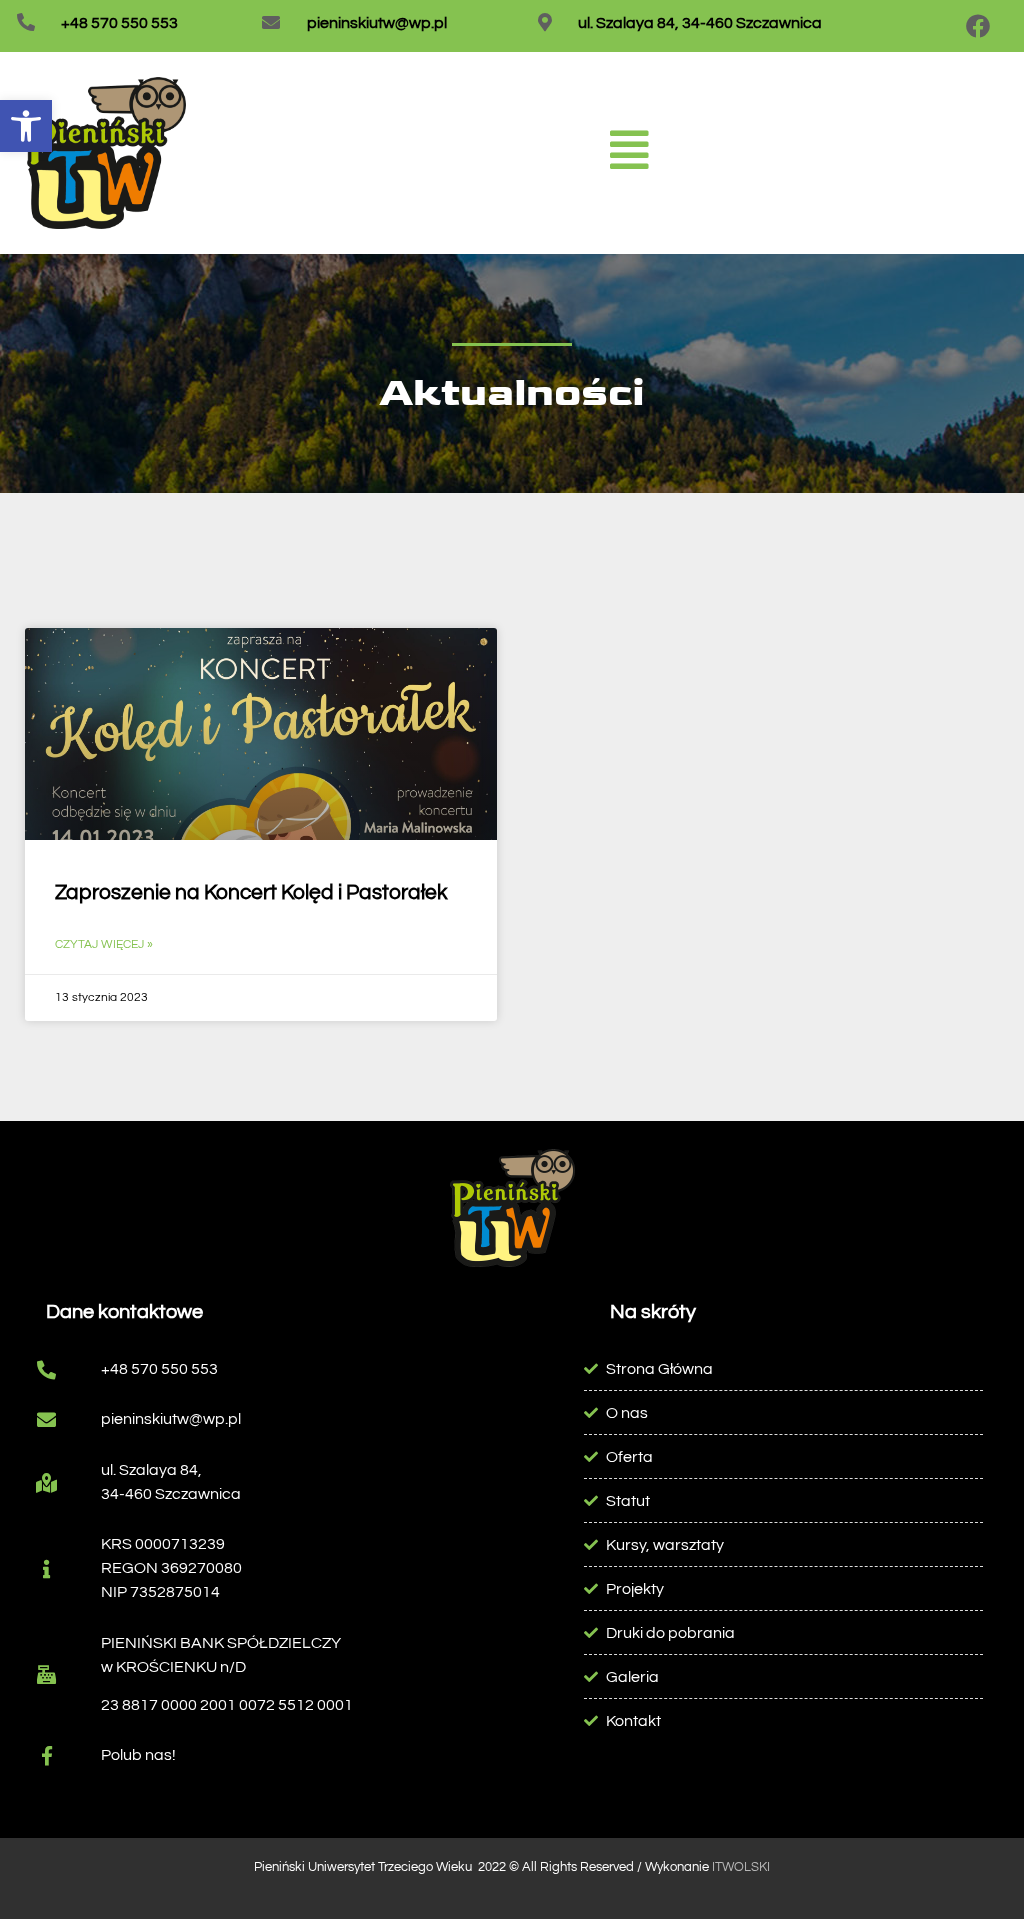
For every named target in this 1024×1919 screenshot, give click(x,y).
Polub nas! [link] (138, 1755)
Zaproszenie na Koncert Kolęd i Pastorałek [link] (251, 892)
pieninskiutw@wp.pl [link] (377, 23)
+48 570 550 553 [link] (119, 23)
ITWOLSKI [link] (741, 1867)
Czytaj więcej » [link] (104, 944)
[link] (26, 126)
